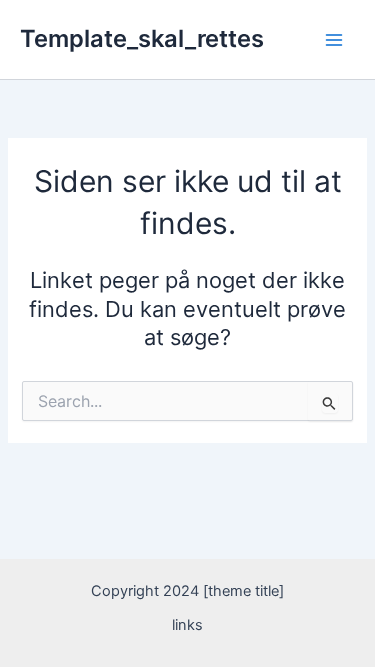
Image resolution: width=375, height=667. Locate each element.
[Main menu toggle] (334, 40)
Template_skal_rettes (142, 38)
